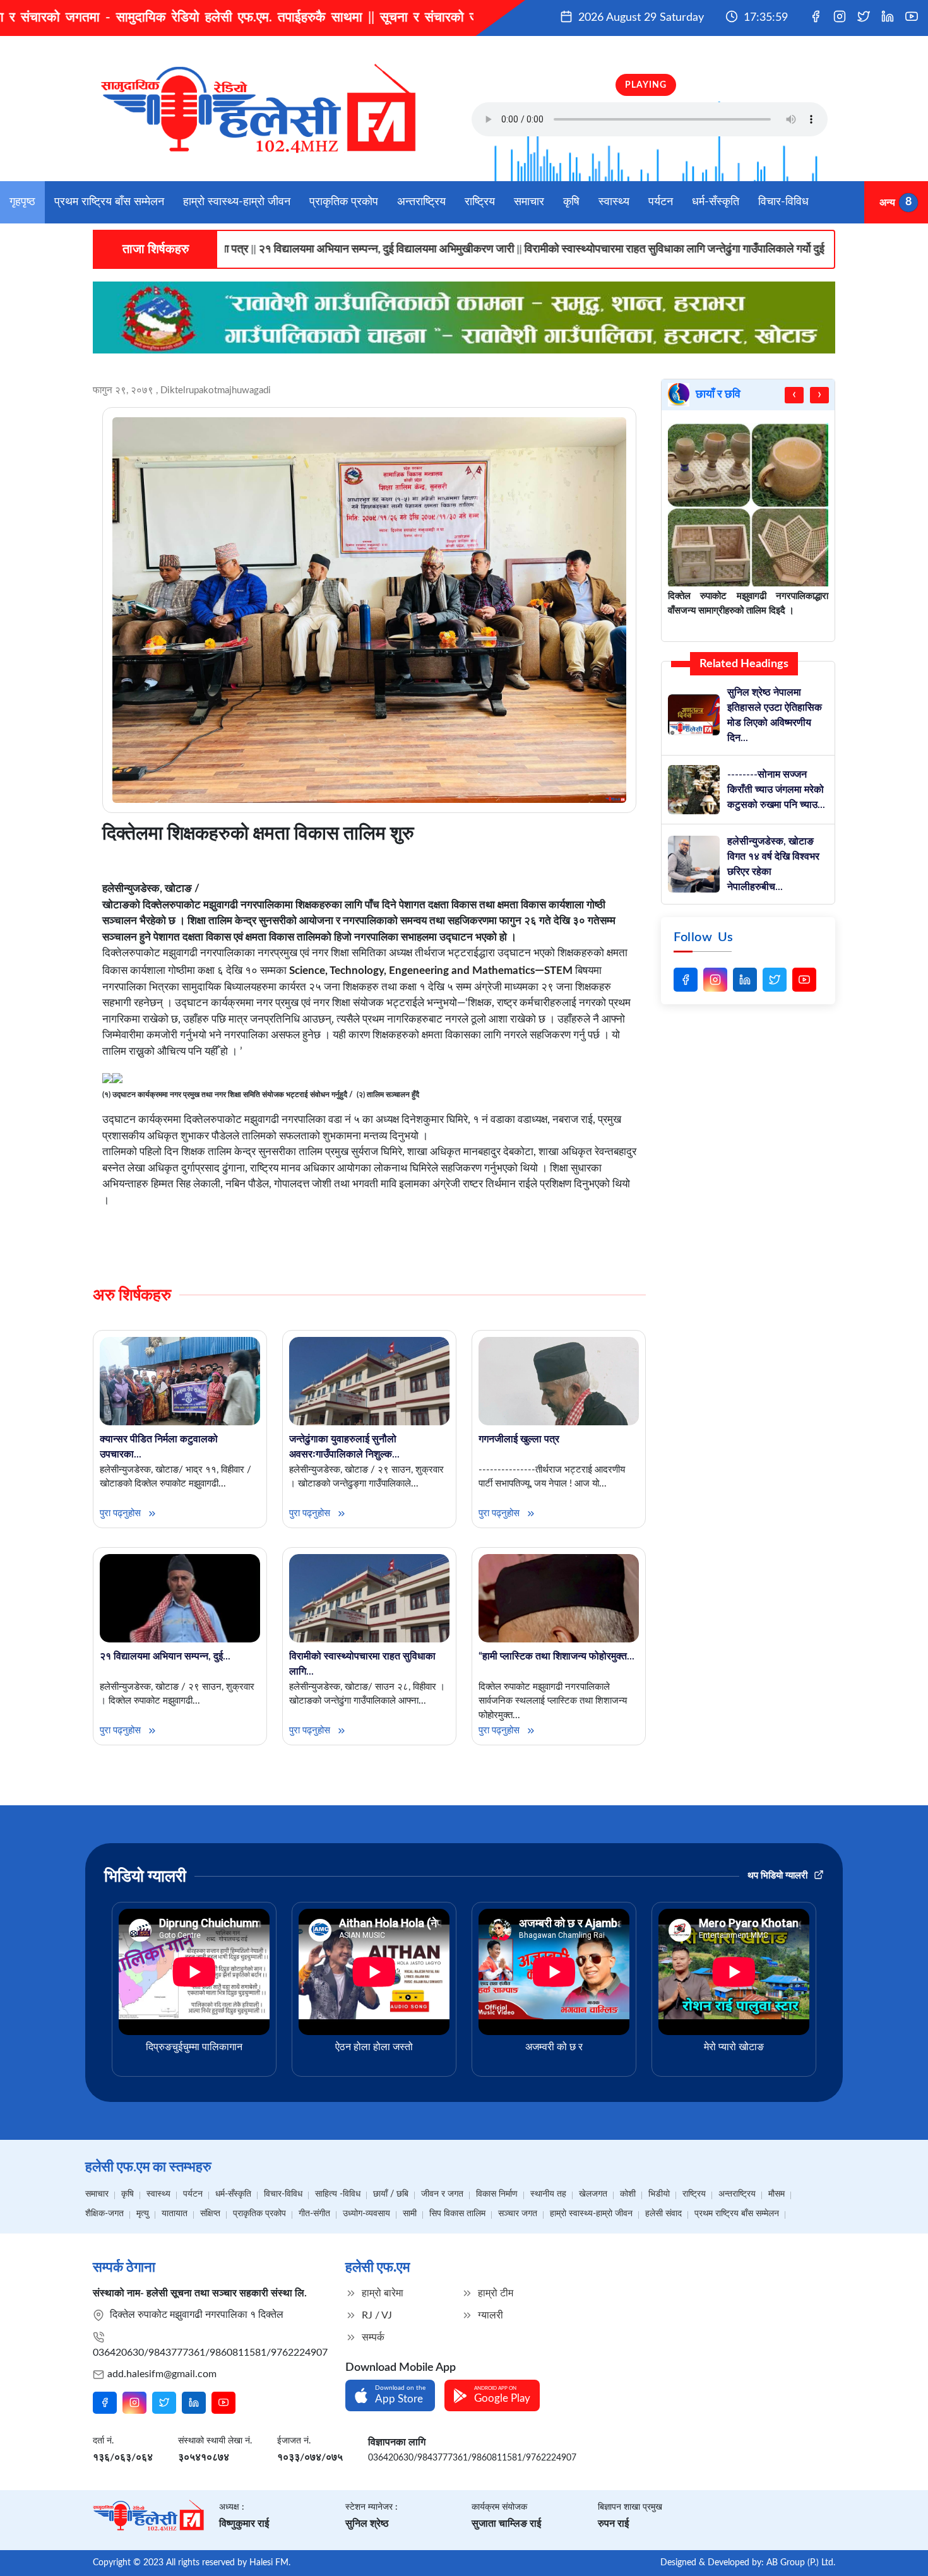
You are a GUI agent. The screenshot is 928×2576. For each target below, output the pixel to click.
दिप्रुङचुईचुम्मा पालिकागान (194, 2047)
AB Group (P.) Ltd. (801, 2563)
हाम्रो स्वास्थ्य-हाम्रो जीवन (237, 202)
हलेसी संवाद (663, 2214)
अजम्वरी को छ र (554, 2047)
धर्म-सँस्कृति (716, 202)
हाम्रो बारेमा (381, 2293)
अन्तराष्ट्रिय (421, 202)
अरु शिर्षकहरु (132, 1295)
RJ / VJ (376, 2315)
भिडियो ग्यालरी (145, 1877)
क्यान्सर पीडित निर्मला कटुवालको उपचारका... (159, 1447)
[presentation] (794, 395)
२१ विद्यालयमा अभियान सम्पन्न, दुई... (165, 1656)
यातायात (175, 2214)
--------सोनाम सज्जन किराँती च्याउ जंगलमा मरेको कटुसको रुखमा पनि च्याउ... (776, 790)
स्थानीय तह (548, 2194)
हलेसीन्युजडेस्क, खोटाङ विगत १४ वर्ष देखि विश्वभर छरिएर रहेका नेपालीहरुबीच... (773, 864)
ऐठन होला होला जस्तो (374, 2047)
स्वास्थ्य (614, 202)
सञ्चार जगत (518, 2214)
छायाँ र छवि (718, 395)
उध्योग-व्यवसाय (366, 2214)
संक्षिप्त (210, 2214)
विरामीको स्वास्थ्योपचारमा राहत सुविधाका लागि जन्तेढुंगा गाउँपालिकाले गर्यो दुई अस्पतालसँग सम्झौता (576, 249)
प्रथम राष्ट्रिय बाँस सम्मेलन (109, 202)
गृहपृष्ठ (22, 202)
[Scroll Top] (895, 2549)
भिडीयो (659, 2194)
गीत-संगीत (314, 2214)
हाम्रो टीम (494, 2293)
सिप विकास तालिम (457, 2214)
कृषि (571, 202)
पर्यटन (661, 202)
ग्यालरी (489, 2315)
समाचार (529, 202)
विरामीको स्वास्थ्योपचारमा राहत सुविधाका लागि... (362, 1664)
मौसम (776, 2194)
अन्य (887, 202)
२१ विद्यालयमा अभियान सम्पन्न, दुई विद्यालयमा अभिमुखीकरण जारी (246, 249)
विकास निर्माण (497, 2194)
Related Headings (744, 664)
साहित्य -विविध (338, 2194)
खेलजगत (593, 2194)
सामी (410, 2214)
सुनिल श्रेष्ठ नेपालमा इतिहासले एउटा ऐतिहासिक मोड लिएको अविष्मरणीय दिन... (775, 715)
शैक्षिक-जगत (104, 2214)
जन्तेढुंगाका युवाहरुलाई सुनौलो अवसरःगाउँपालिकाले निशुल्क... (344, 1447)
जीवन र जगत (442, 2194)
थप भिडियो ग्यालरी (779, 1876)
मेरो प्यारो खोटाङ (734, 2047)
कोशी (628, 2194)
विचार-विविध (783, 202)
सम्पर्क (372, 2337)
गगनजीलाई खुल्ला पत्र (519, 1439)
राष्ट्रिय (480, 202)
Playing (646, 85)
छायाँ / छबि (391, 2194)
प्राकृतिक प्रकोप (344, 202)
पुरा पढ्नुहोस (122, 1513)
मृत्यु (143, 2214)
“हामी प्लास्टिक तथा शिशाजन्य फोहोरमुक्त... (556, 1656)
